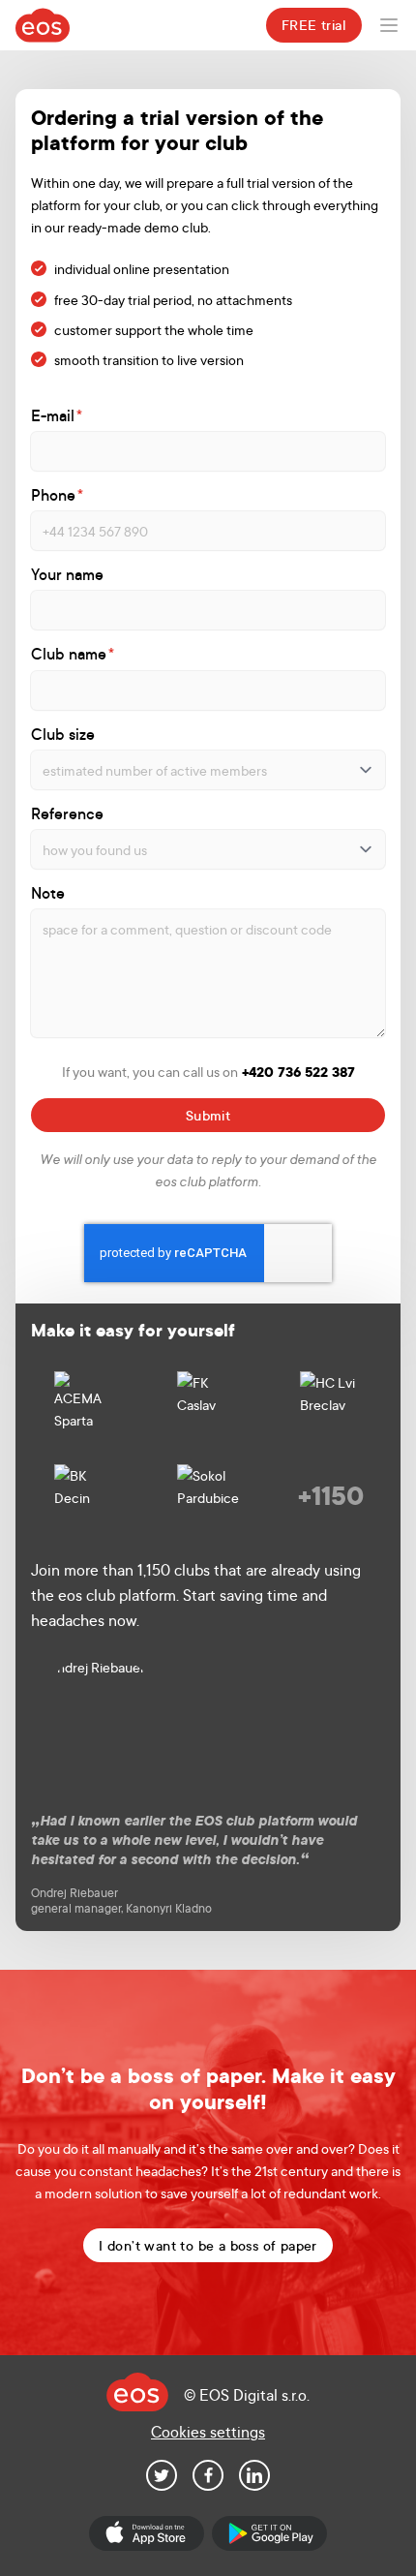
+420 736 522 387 (298, 1072)
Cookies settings (208, 2431)
